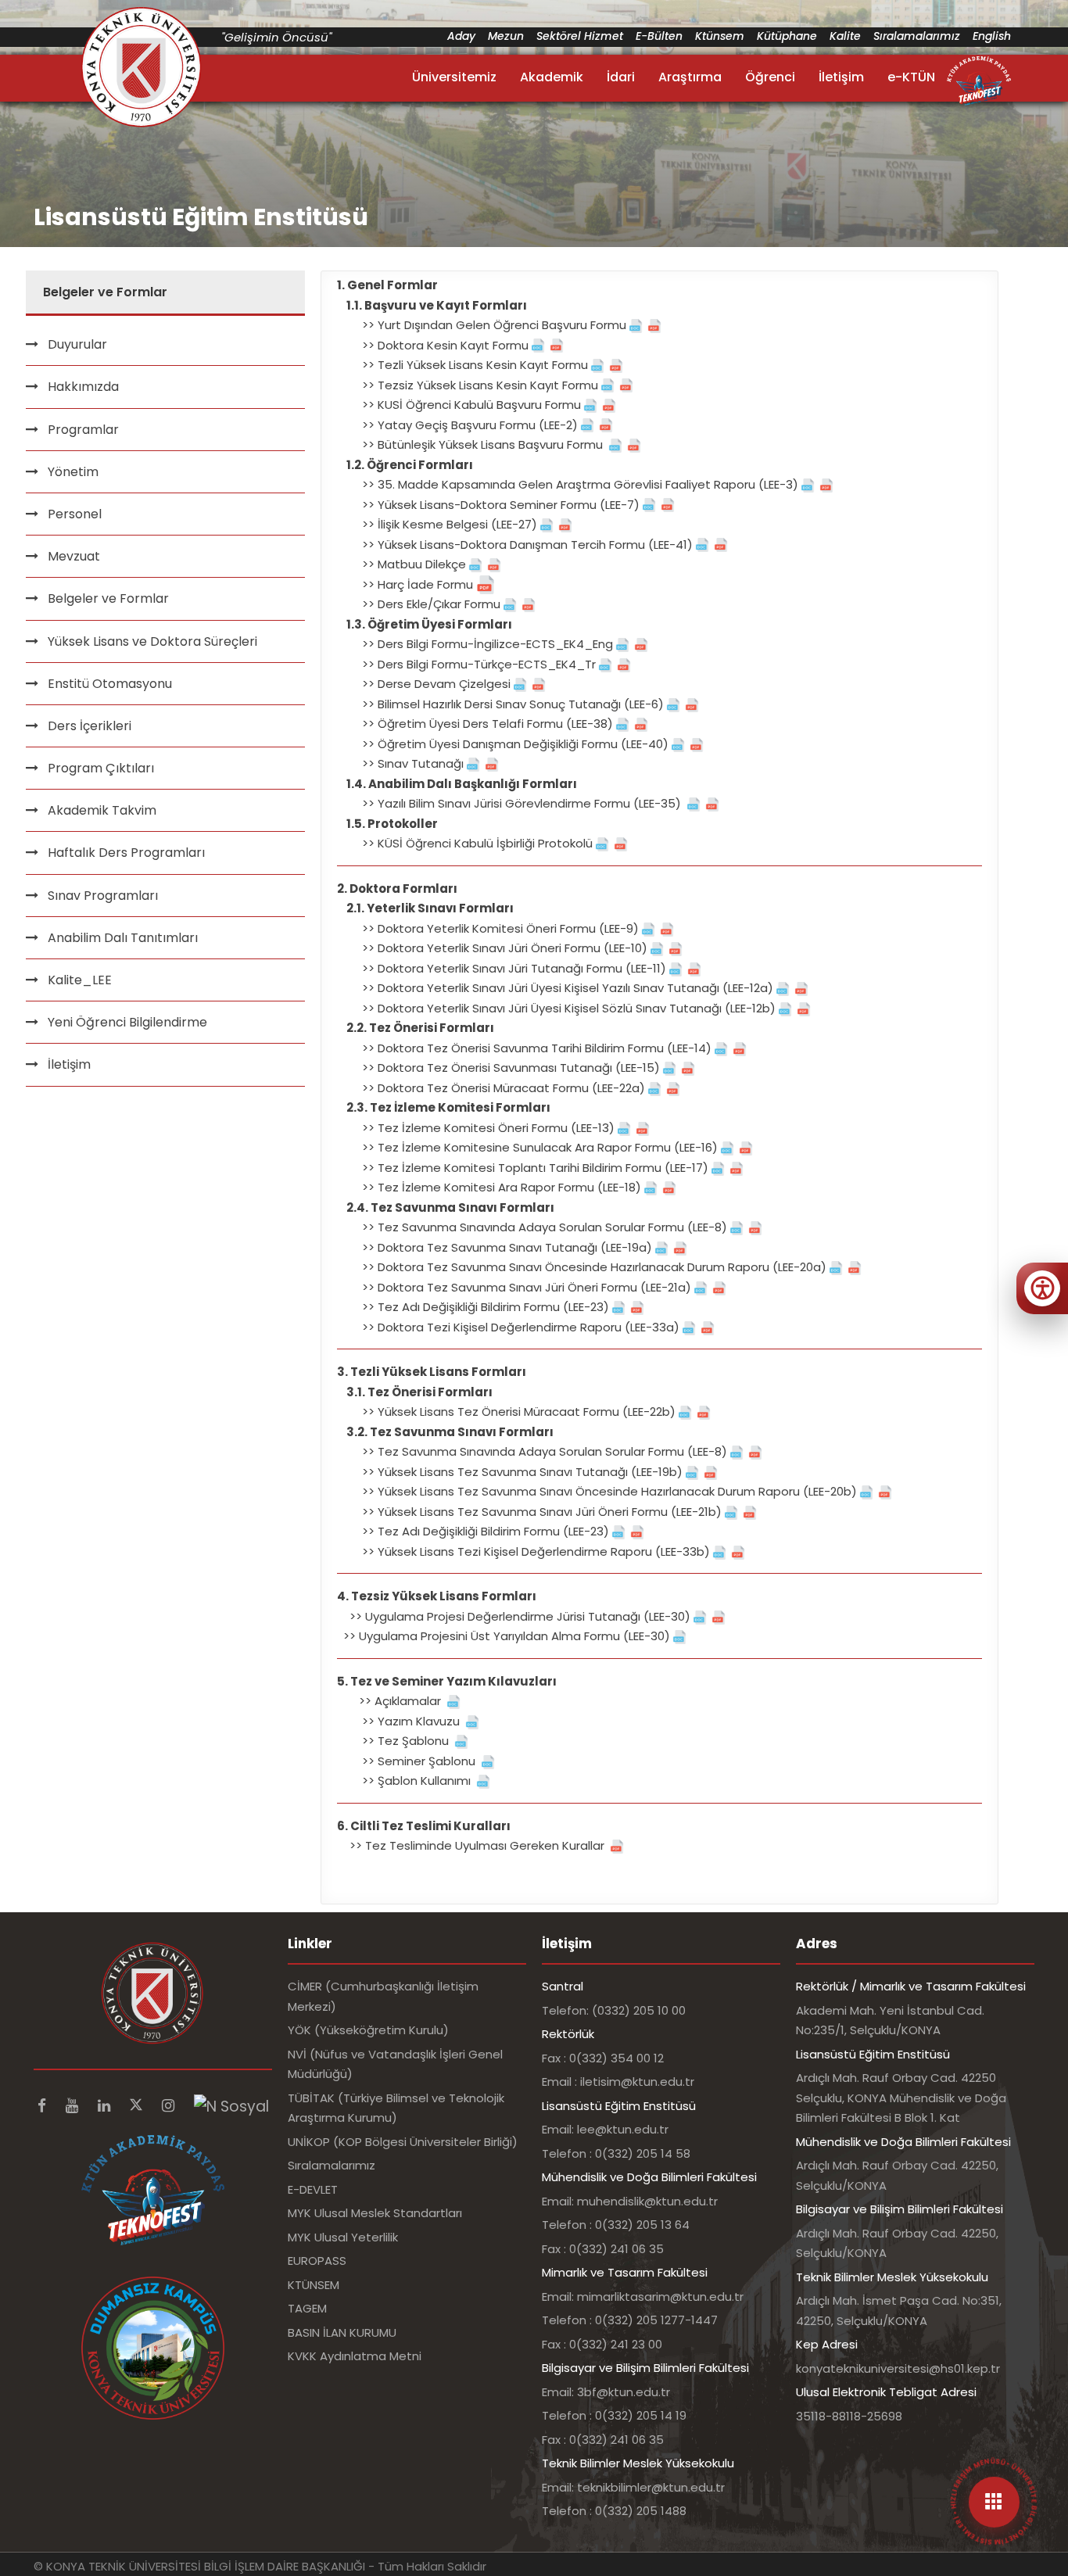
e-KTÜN (911, 77)
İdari (621, 77)
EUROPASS (317, 2261)
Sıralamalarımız (917, 36)
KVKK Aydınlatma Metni (355, 2356)
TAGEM (307, 2308)
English (992, 36)
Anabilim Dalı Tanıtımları (123, 938)
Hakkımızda (83, 387)
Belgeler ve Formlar (108, 598)
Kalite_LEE (80, 980)
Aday (461, 36)
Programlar (83, 430)
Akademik (552, 77)
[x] (138, 2106)
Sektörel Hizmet (580, 36)
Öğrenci (770, 77)
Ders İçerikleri (90, 726)
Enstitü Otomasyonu (110, 684)
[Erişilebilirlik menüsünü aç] (1042, 1288)
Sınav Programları (103, 896)
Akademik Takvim (102, 810)
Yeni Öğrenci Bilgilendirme (127, 1022)
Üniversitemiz (454, 77)
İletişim (841, 77)
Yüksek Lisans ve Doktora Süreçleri (152, 641)
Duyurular (77, 344)
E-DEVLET (313, 2189)
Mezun (506, 36)
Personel (75, 514)
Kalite (845, 36)
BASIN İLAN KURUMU (342, 2332)
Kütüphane (787, 36)
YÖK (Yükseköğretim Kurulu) (368, 2030)
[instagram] (170, 2106)
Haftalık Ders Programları (126, 853)
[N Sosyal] (231, 2106)
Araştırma (690, 77)
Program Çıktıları (101, 768)
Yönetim (73, 472)
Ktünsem (720, 36)
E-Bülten (659, 36)
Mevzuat (74, 556)
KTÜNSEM (314, 2285)
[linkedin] (106, 2106)
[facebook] (44, 2106)
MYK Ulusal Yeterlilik (343, 2237)
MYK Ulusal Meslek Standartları (375, 2213)
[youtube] (74, 2106)
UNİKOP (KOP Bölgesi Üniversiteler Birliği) (403, 2142)
